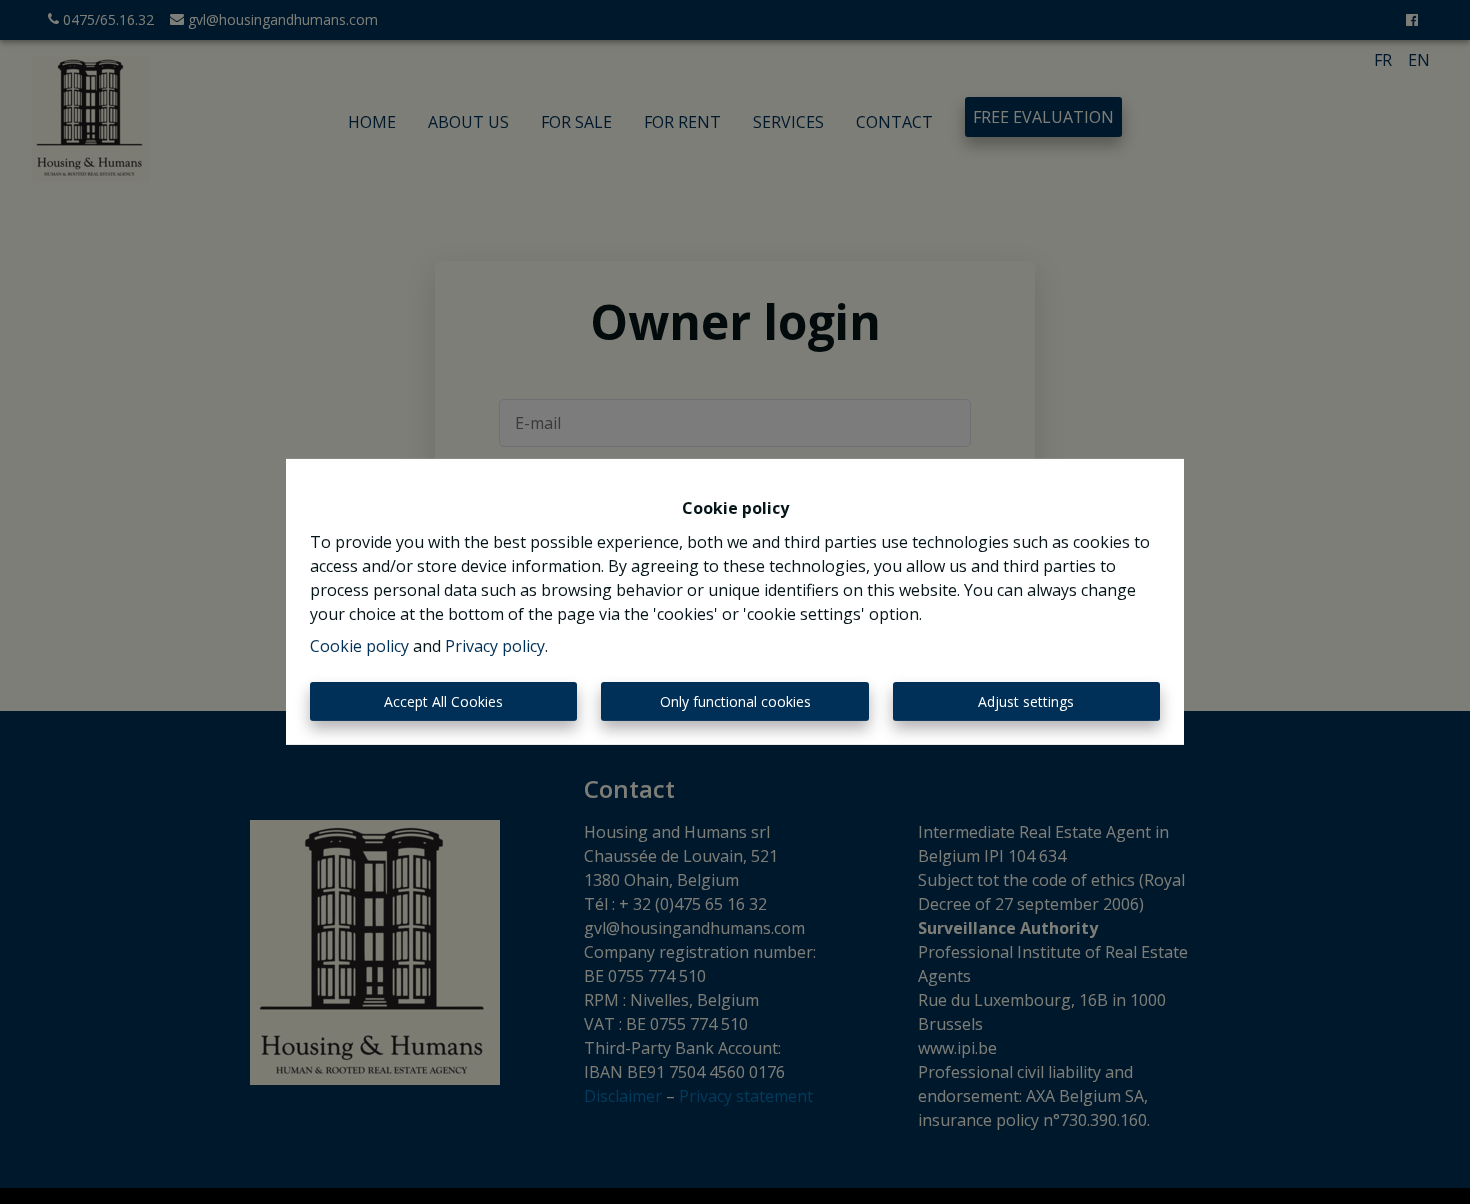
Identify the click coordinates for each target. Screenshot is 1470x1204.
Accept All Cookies (443, 701)
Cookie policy (359, 646)
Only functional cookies (735, 701)
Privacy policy (495, 646)
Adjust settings (1026, 701)
